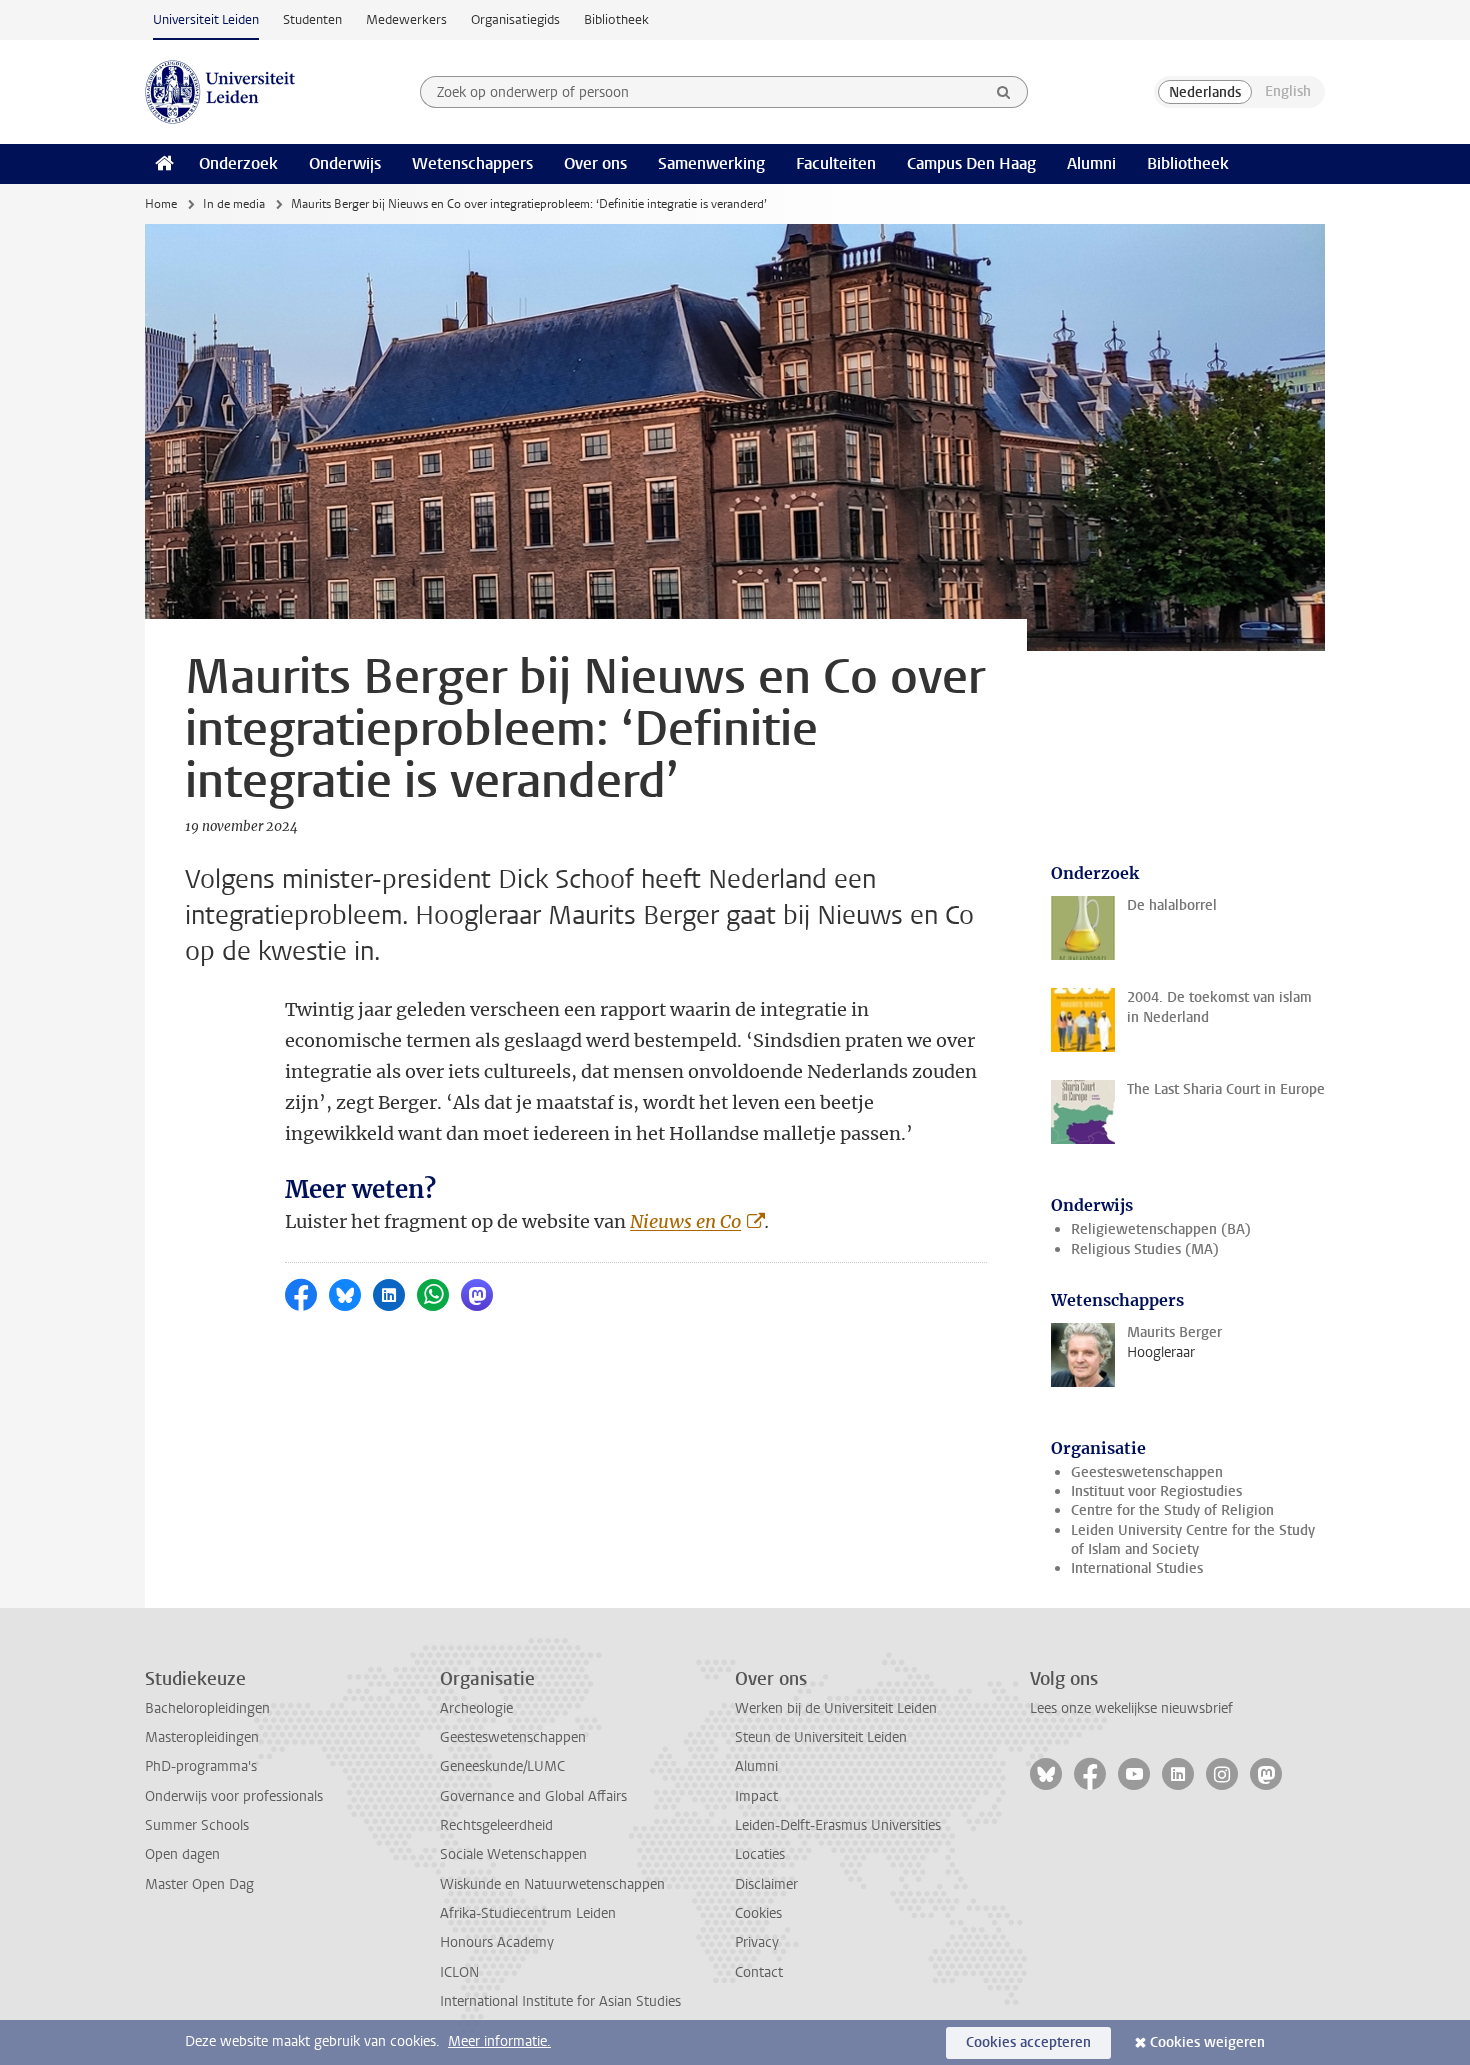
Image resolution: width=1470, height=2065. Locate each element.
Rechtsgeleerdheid (496, 1825)
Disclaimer (766, 1884)
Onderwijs (345, 163)
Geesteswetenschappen (1147, 1472)
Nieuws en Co (685, 1221)
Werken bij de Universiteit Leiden (836, 1708)
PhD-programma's (201, 1766)
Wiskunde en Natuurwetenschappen (552, 1884)
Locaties (760, 1854)
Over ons (595, 163)
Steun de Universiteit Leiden (821, 1737)
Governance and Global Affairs (533, 1796)
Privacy (757, 1942)
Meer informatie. (499, 2041)
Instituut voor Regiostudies (1156, 1491)
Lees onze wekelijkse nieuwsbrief (1131, 1708)
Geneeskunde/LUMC (502, 1766)
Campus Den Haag (971, 163)
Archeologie (476, 1708)
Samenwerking (711, 163)
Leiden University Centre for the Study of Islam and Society (1193, 1540)
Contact (759, 1972)
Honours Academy (497, 1942)
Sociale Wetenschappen (513, 1854)
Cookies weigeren (1207, 2042)
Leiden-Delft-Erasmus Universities (838, 1825)
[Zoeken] (1004, 92)
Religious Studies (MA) (1145, 1249)
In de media (234, 204)
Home (161, 204)
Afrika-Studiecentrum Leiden (528, 1913)
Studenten (312, 19)
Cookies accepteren (1028, 2042)
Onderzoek (238, 163)
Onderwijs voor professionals (234, 1796)
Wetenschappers (472, 163)
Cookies (758, 1913)
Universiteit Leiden (206, 19)
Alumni (1091, 163)
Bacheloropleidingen (207, 1708)
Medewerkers (406, 19)
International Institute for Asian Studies (560, 2001)
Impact (756, 1796)
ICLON (459, 1972)
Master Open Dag (199, 1884)
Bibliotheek (616, 19)
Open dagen (182, 1854)
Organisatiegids (515, 19)
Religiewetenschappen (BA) (1161, 1229)
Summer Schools (197, 1825)
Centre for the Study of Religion (1172, 1510)
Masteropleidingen (202, 1737)
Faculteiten (836, 163)
